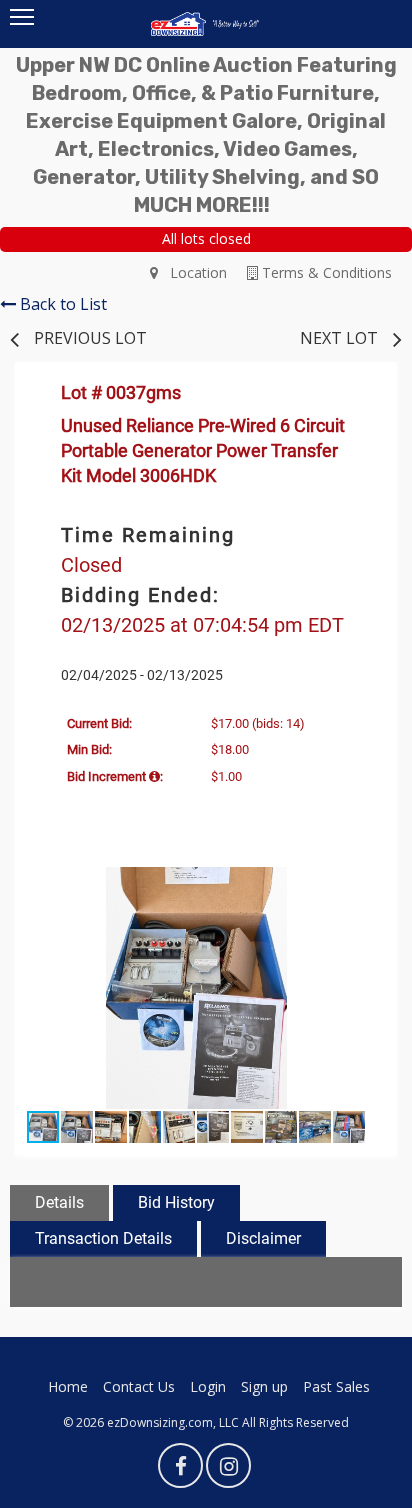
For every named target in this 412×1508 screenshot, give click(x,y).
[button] (360, 885)
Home (68, 1386)
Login (208, 1386)
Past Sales (336, 1386)
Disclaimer (263, 1238)
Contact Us (139, 1386)
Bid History (176, 1202)
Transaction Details (103, 1238)
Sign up (264, 1386)
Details (59, 1202)
